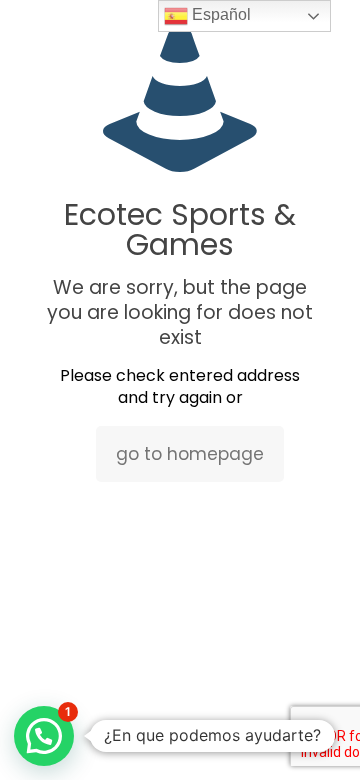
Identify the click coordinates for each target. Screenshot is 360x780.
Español (219, 14)
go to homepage (190, 454)
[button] (44, 736)
